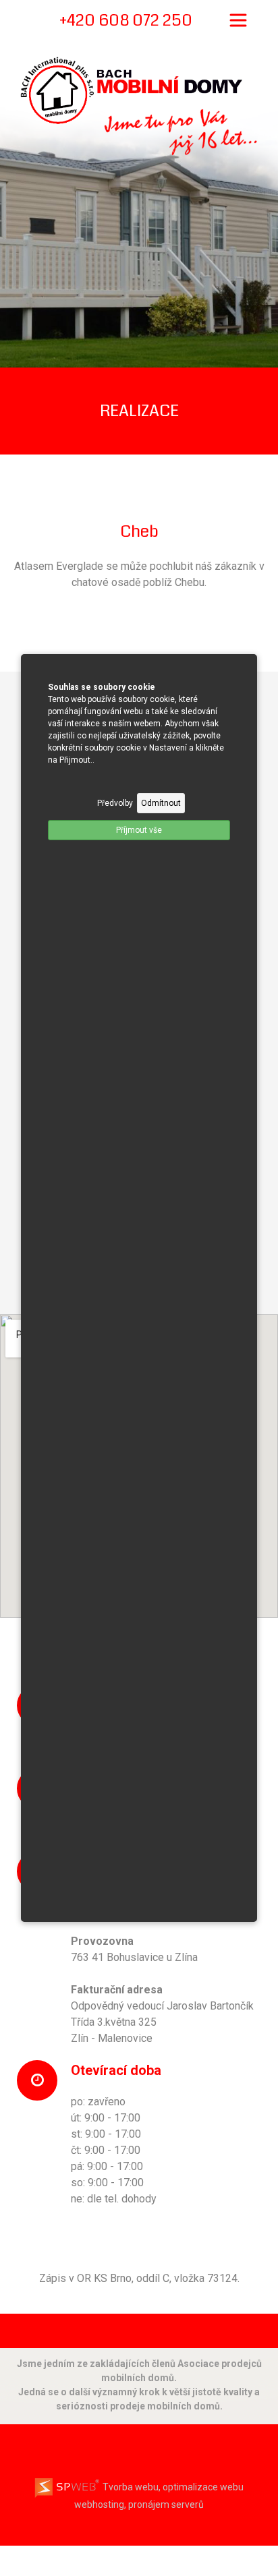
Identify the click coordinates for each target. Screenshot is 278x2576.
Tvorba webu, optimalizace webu (172, 2487)
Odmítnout (161, 803)
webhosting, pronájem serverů (139, 2505)
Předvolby (115, 803)
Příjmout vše (139, 830)
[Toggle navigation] (238, 20)
